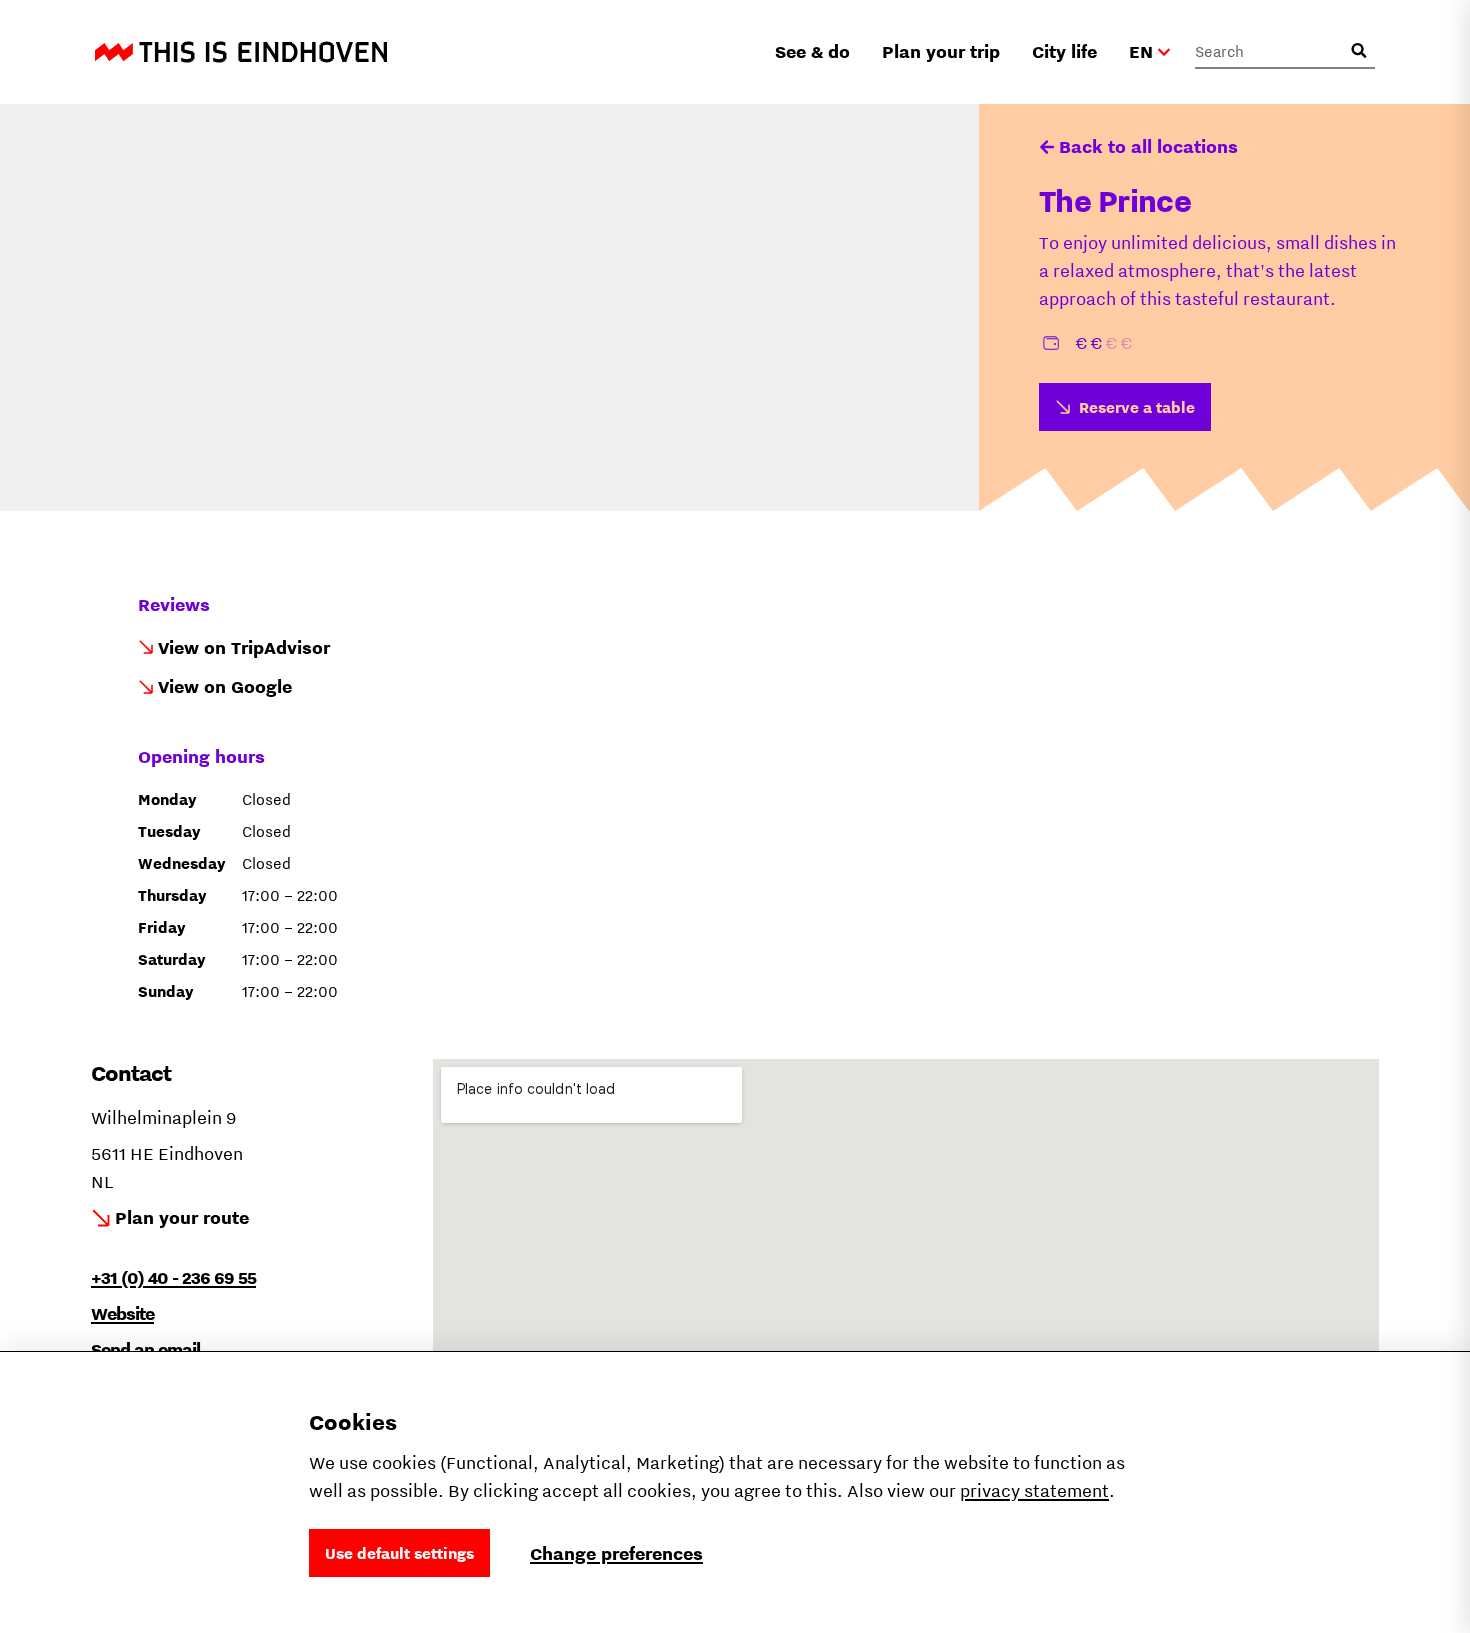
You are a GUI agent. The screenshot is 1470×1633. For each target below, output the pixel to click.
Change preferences (616, 1553)
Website (122, 1313)
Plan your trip (941, 51)
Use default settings (399, 1553)
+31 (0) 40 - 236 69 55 (173, 1277)
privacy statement (1034, 1490)
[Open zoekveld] (1359, 51)
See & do (812, 51)
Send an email (145, 1349)
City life (1064, 51)
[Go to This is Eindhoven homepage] (241, 52)
